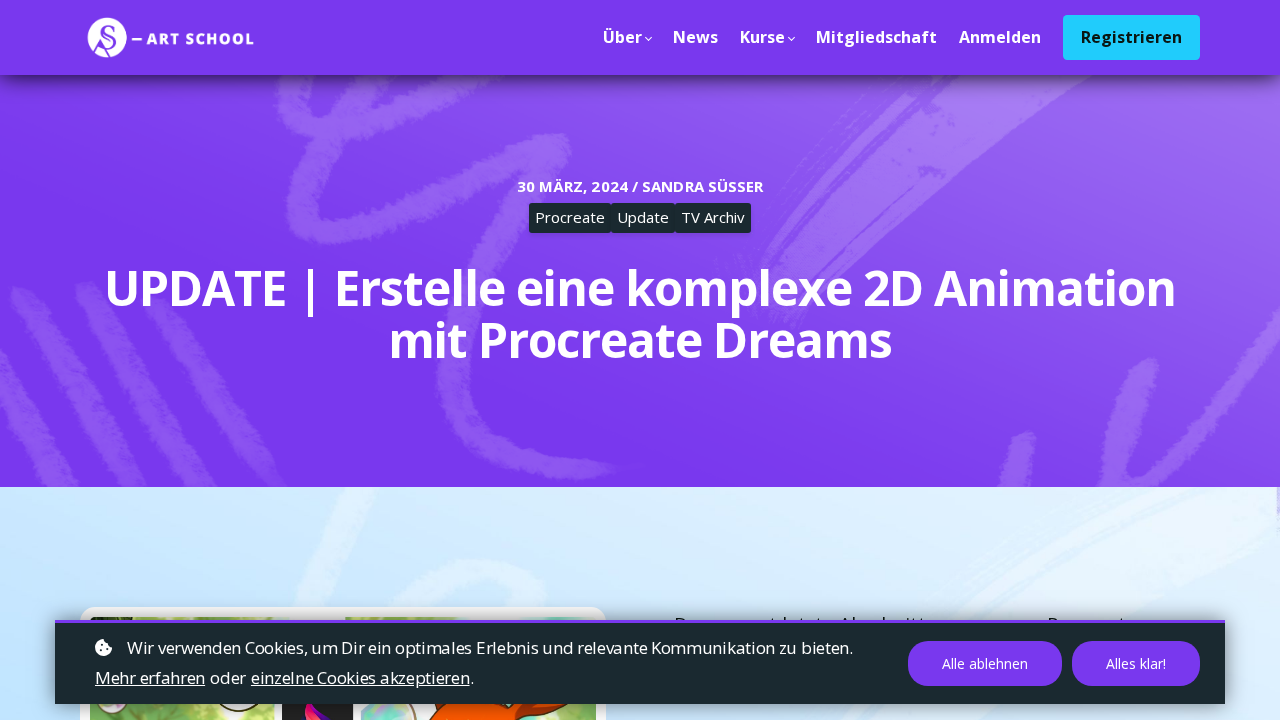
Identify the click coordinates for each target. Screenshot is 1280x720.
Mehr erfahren (150, 677)
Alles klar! (1136, 663)
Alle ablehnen (985, 663)
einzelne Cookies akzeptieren (360, 677)
